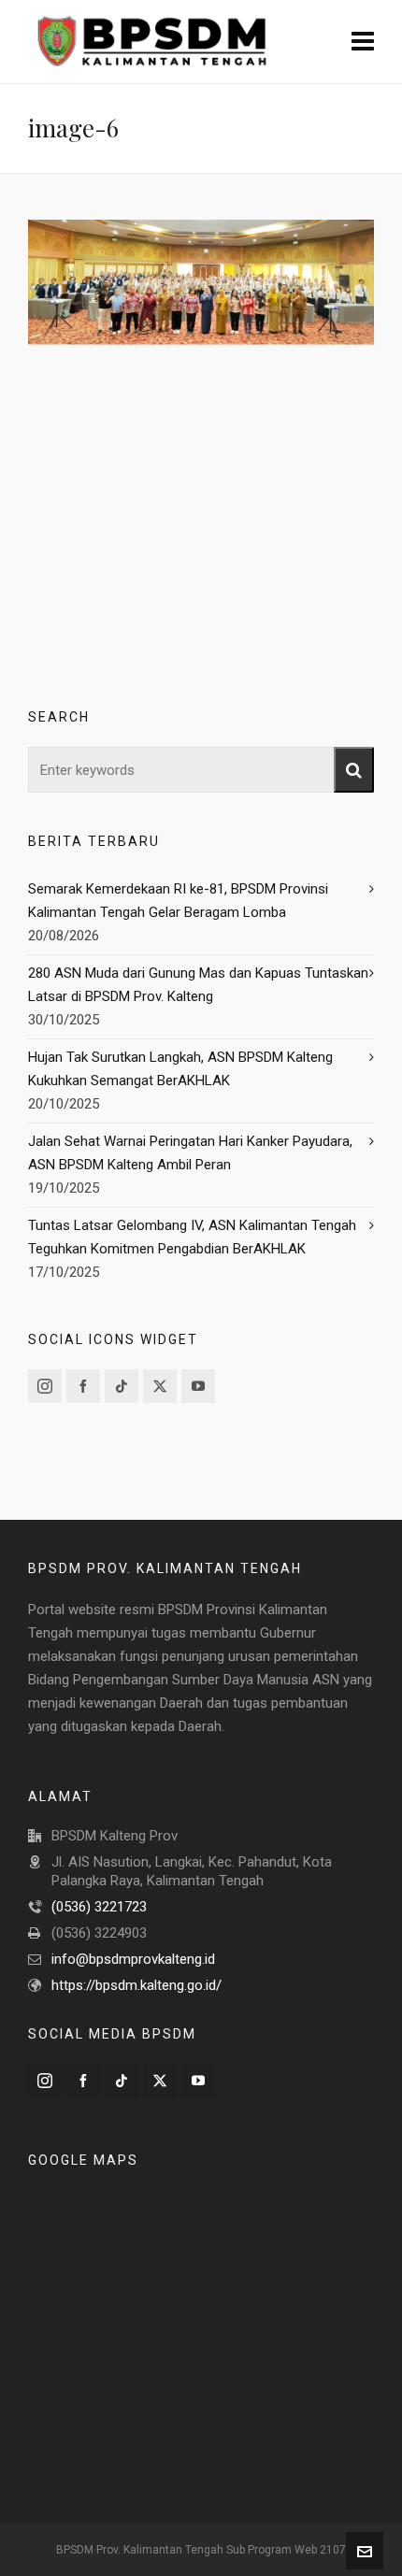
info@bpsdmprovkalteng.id (133, 1959)
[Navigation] (363, 42)
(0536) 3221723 (99, 1907)
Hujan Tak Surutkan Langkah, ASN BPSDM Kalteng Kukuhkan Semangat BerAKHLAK (180, 1069)
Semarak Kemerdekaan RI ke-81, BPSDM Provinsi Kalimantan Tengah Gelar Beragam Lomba (178, 901)
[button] (354, 770)
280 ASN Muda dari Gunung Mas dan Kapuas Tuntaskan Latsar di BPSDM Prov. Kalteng (198, 985)
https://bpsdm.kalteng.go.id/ (136, 1985)
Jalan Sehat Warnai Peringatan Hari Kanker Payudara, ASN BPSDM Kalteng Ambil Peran (190, 1153)
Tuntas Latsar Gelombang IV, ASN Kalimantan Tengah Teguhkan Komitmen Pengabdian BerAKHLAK (192, 1237)
